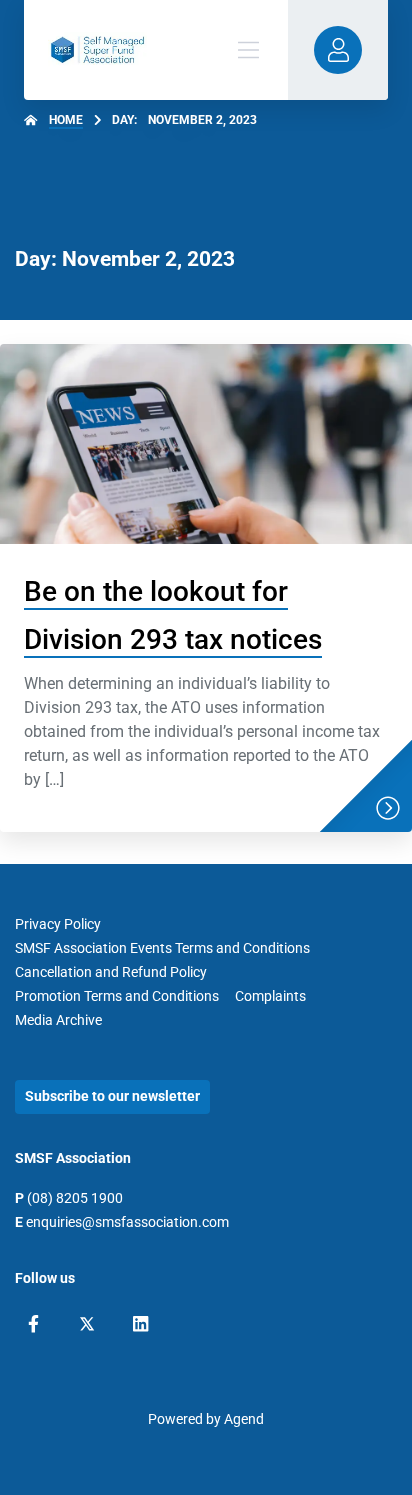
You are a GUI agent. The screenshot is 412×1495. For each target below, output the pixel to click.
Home (66, 120)
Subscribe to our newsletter (112, 1096)
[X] (87, 1324)
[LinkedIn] (140, 1324)
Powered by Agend (206, 1419)
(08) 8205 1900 (75, 1198)
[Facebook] (33, 1324)
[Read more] (388, 808)
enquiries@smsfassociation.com (127, 1222)
